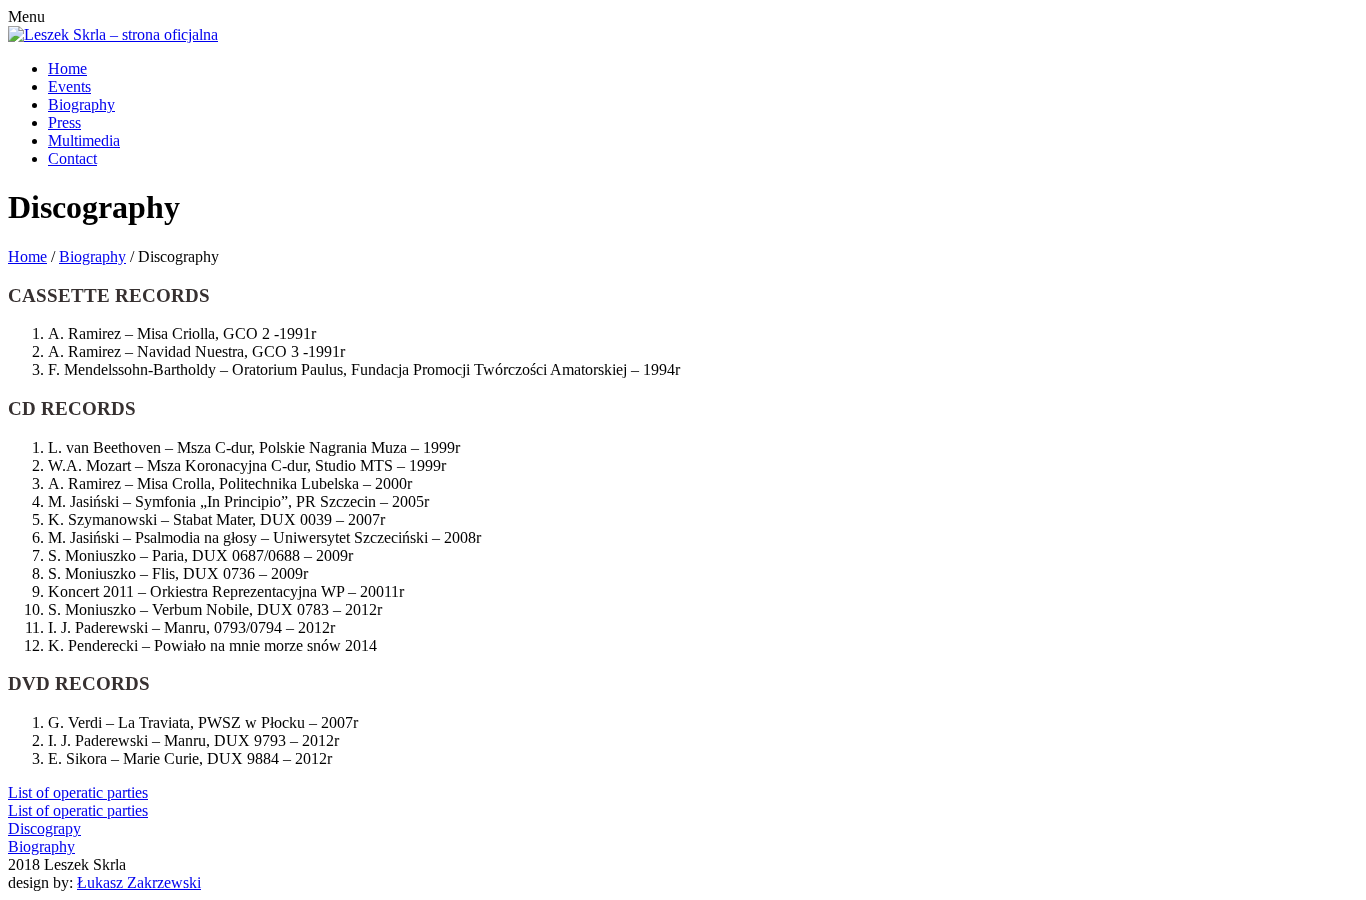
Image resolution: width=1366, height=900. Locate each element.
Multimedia (84, 140)
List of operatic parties (78, 792)
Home (67, 68)
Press (64, 122)
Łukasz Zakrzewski (139, 882)
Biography (81, 104)
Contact (72, 158)
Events (69, 86)
